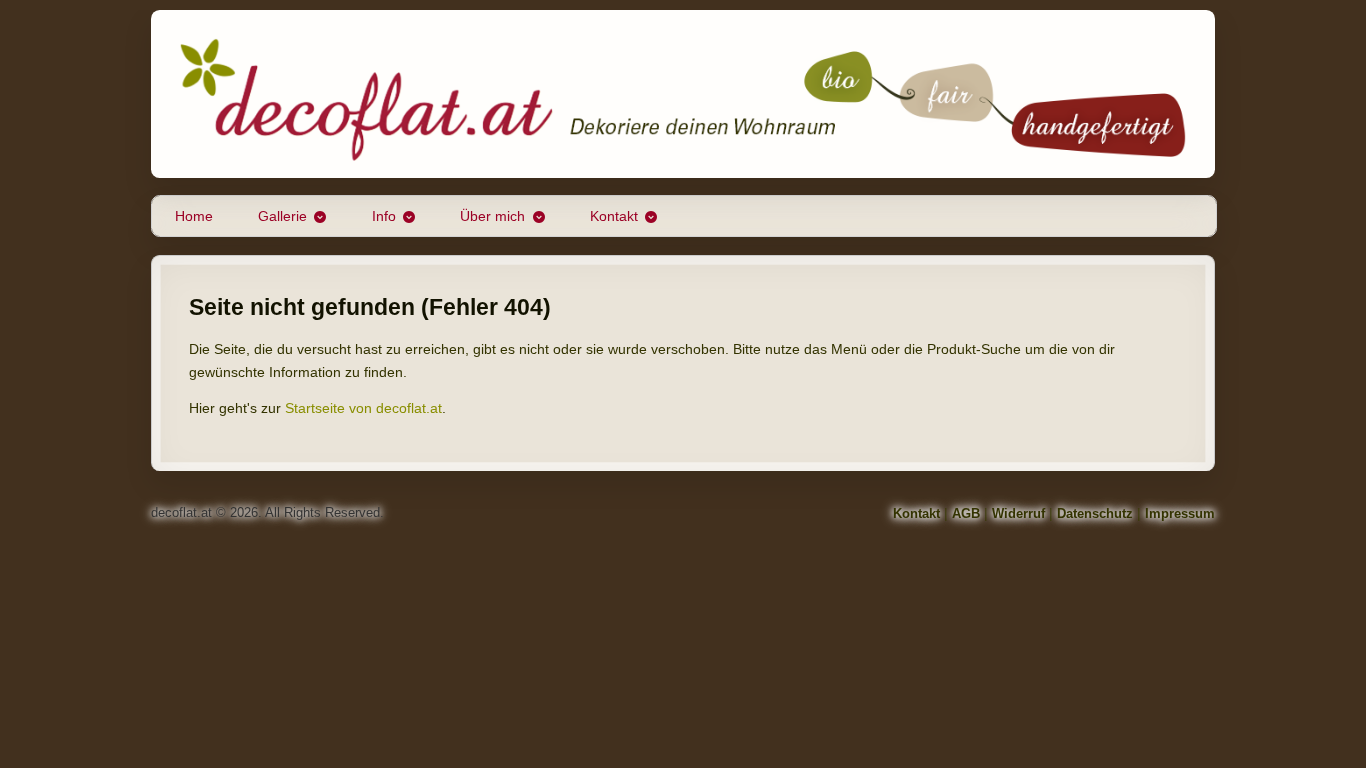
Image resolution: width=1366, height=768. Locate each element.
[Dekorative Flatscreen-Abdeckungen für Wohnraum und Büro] (683, 94)
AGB (966, 513)
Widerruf (1018, 513)
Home (194, 216)
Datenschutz (1095, 513)
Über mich (492, 216)
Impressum (1180, 513)
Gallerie (282, 216)
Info (384, 216)
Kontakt (614, 216)
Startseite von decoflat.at (363, 408)
